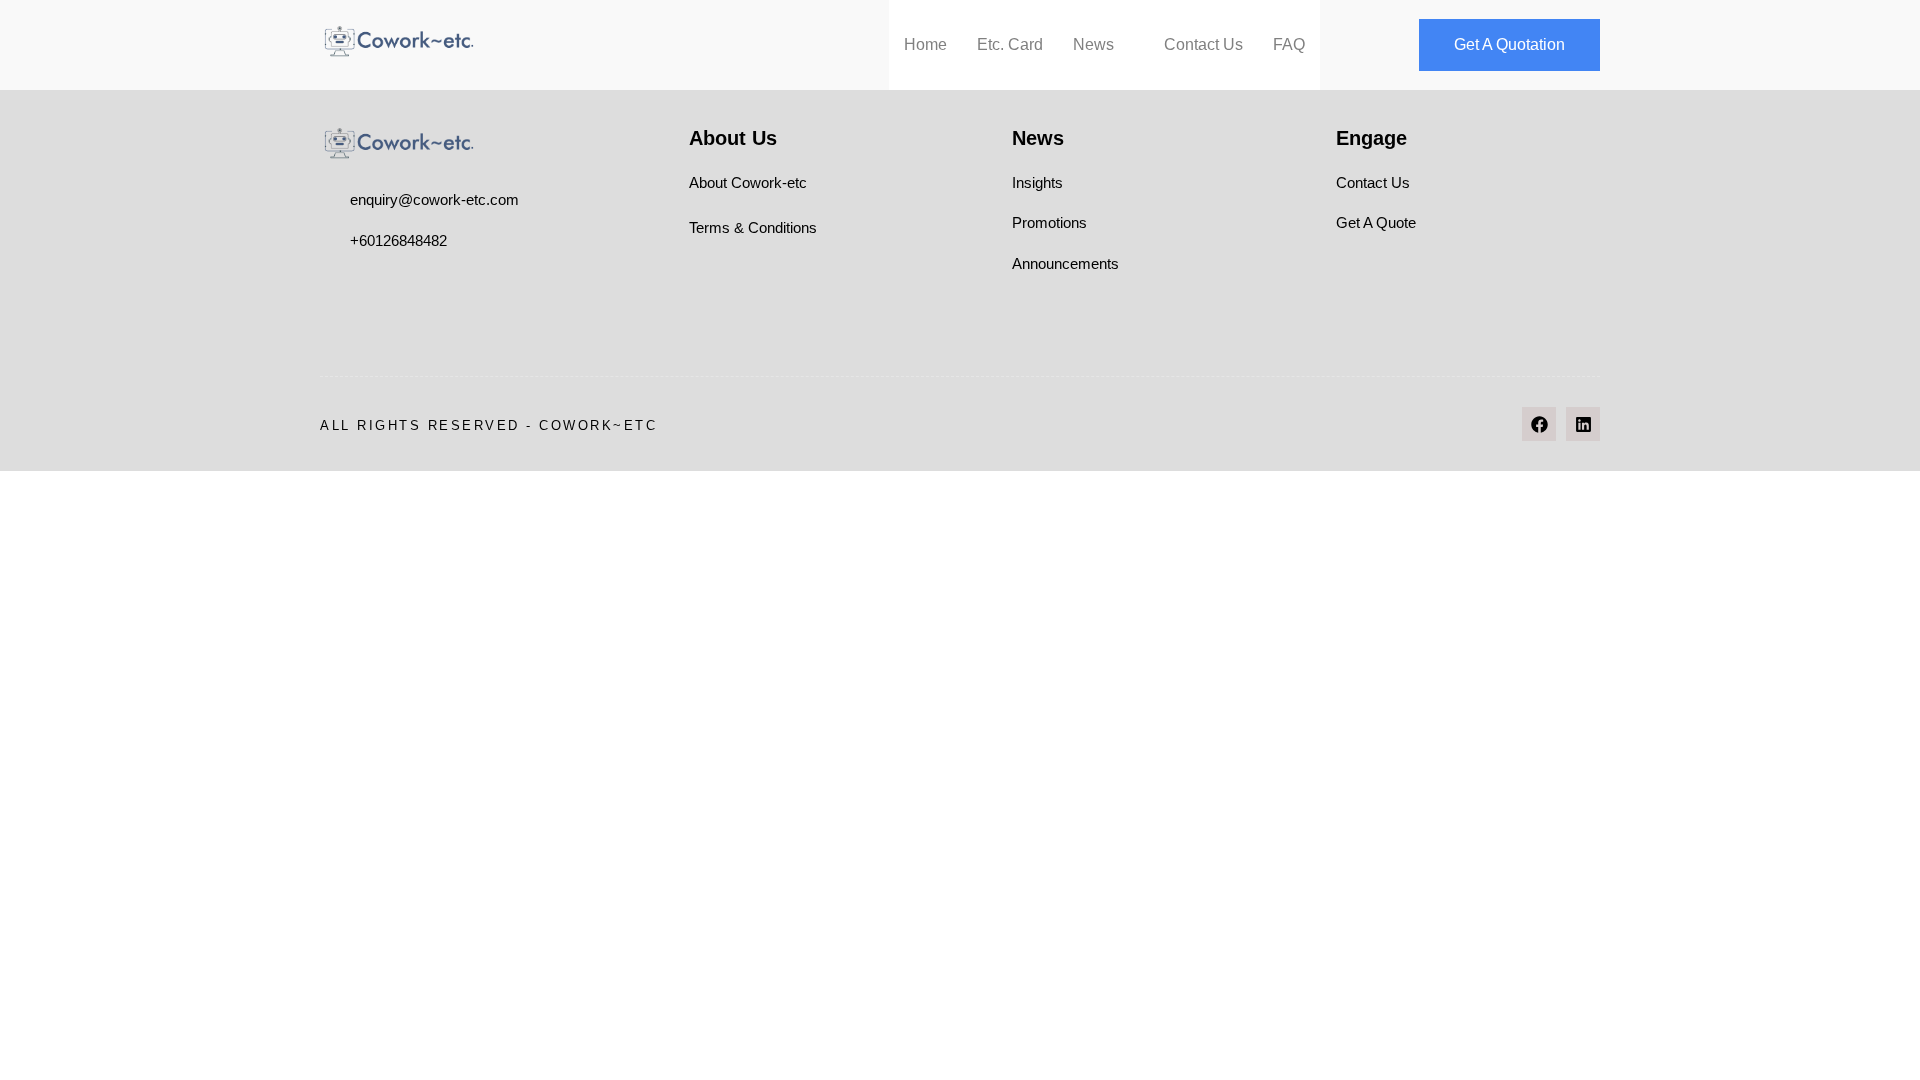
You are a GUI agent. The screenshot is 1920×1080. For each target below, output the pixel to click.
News (1093, 44)
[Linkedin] (1583, 424)
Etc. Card (1010, 44)
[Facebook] (1539, 424)
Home (925, 44)
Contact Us (1203, 44)
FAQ (1289, 44)
